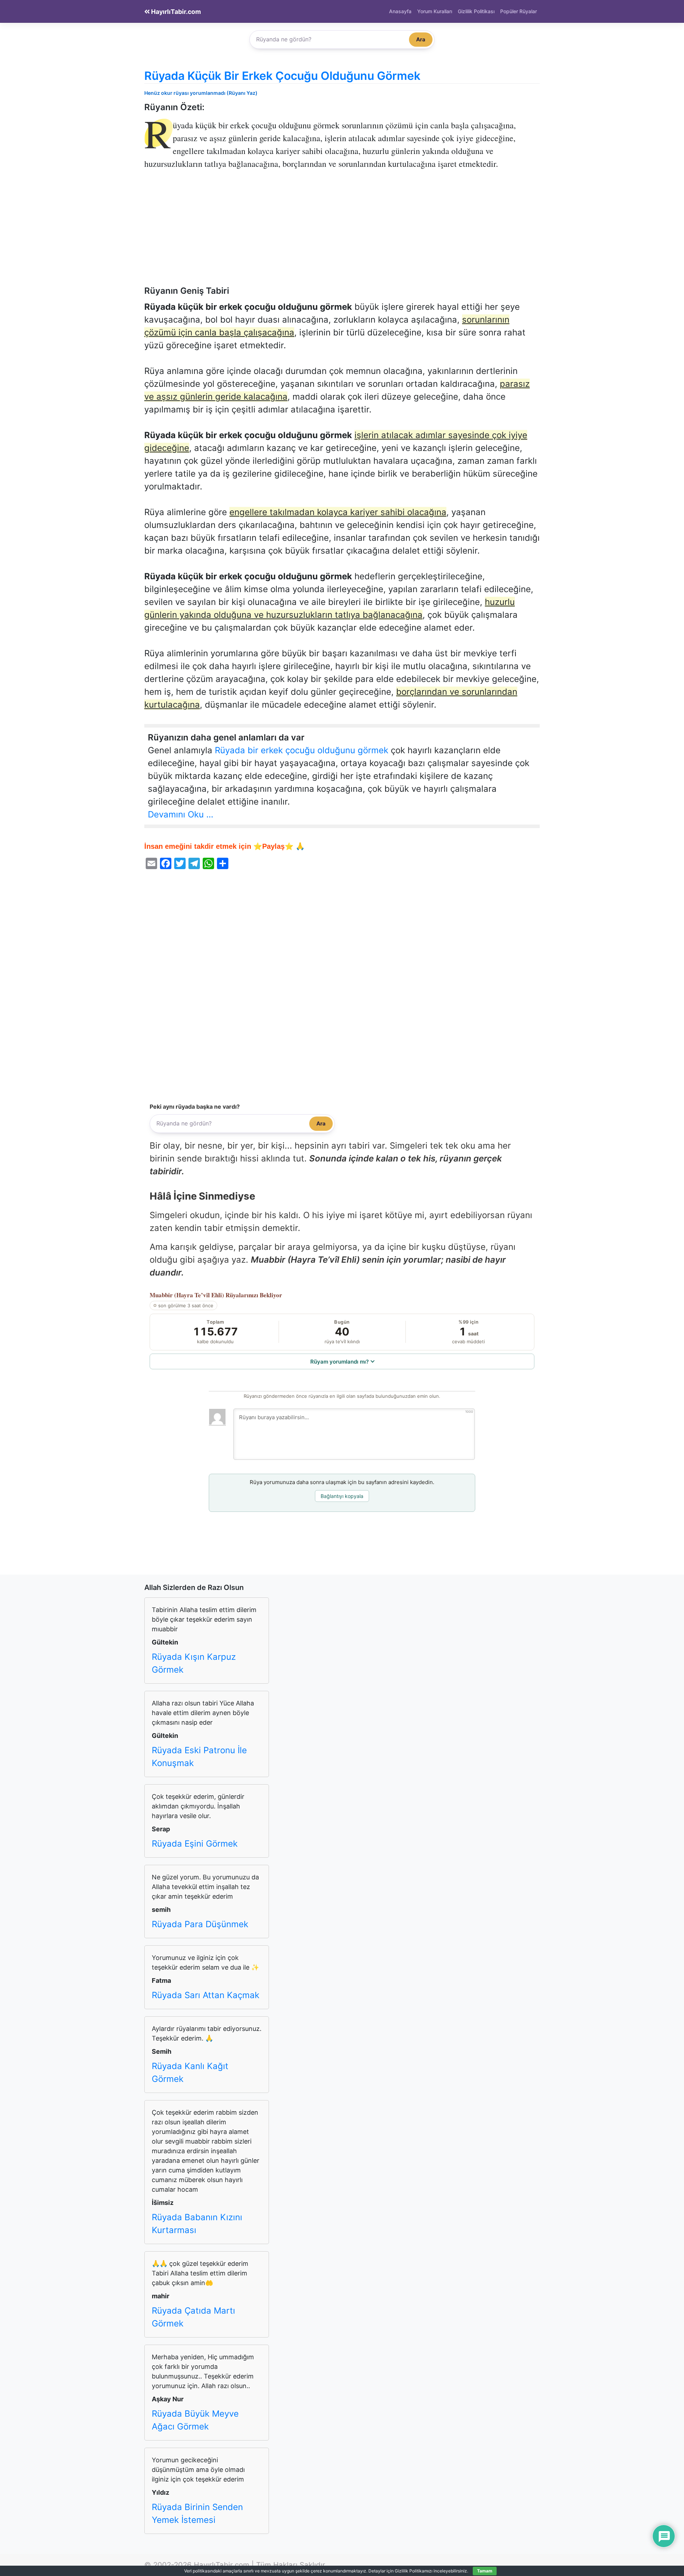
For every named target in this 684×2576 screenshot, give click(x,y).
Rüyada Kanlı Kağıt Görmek (190, 2072)
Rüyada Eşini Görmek (195, 1844)
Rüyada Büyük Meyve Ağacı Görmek (195, 2420)
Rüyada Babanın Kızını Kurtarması (197, 2224)
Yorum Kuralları (435, 11)
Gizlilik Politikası (476, 11)
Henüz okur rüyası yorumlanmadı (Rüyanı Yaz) (201, 93)
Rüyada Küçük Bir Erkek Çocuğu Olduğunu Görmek (282, 76)
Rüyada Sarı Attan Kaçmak (206, 1995)
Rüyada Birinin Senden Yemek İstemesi (197, 2513)
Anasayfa (400, 11)
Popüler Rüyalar (519, 11)
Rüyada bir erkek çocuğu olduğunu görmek (302, 750)
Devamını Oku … (181, 814)
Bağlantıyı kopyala (342, 1496)
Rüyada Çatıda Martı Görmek (193, 2317)
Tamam (485, 2571)
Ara (421, 39)
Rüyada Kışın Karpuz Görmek (194, 1663)
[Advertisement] (342, 233)
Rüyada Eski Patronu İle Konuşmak (199, 1757)
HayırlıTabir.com (175, 12)
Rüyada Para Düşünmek (200, 1924)
